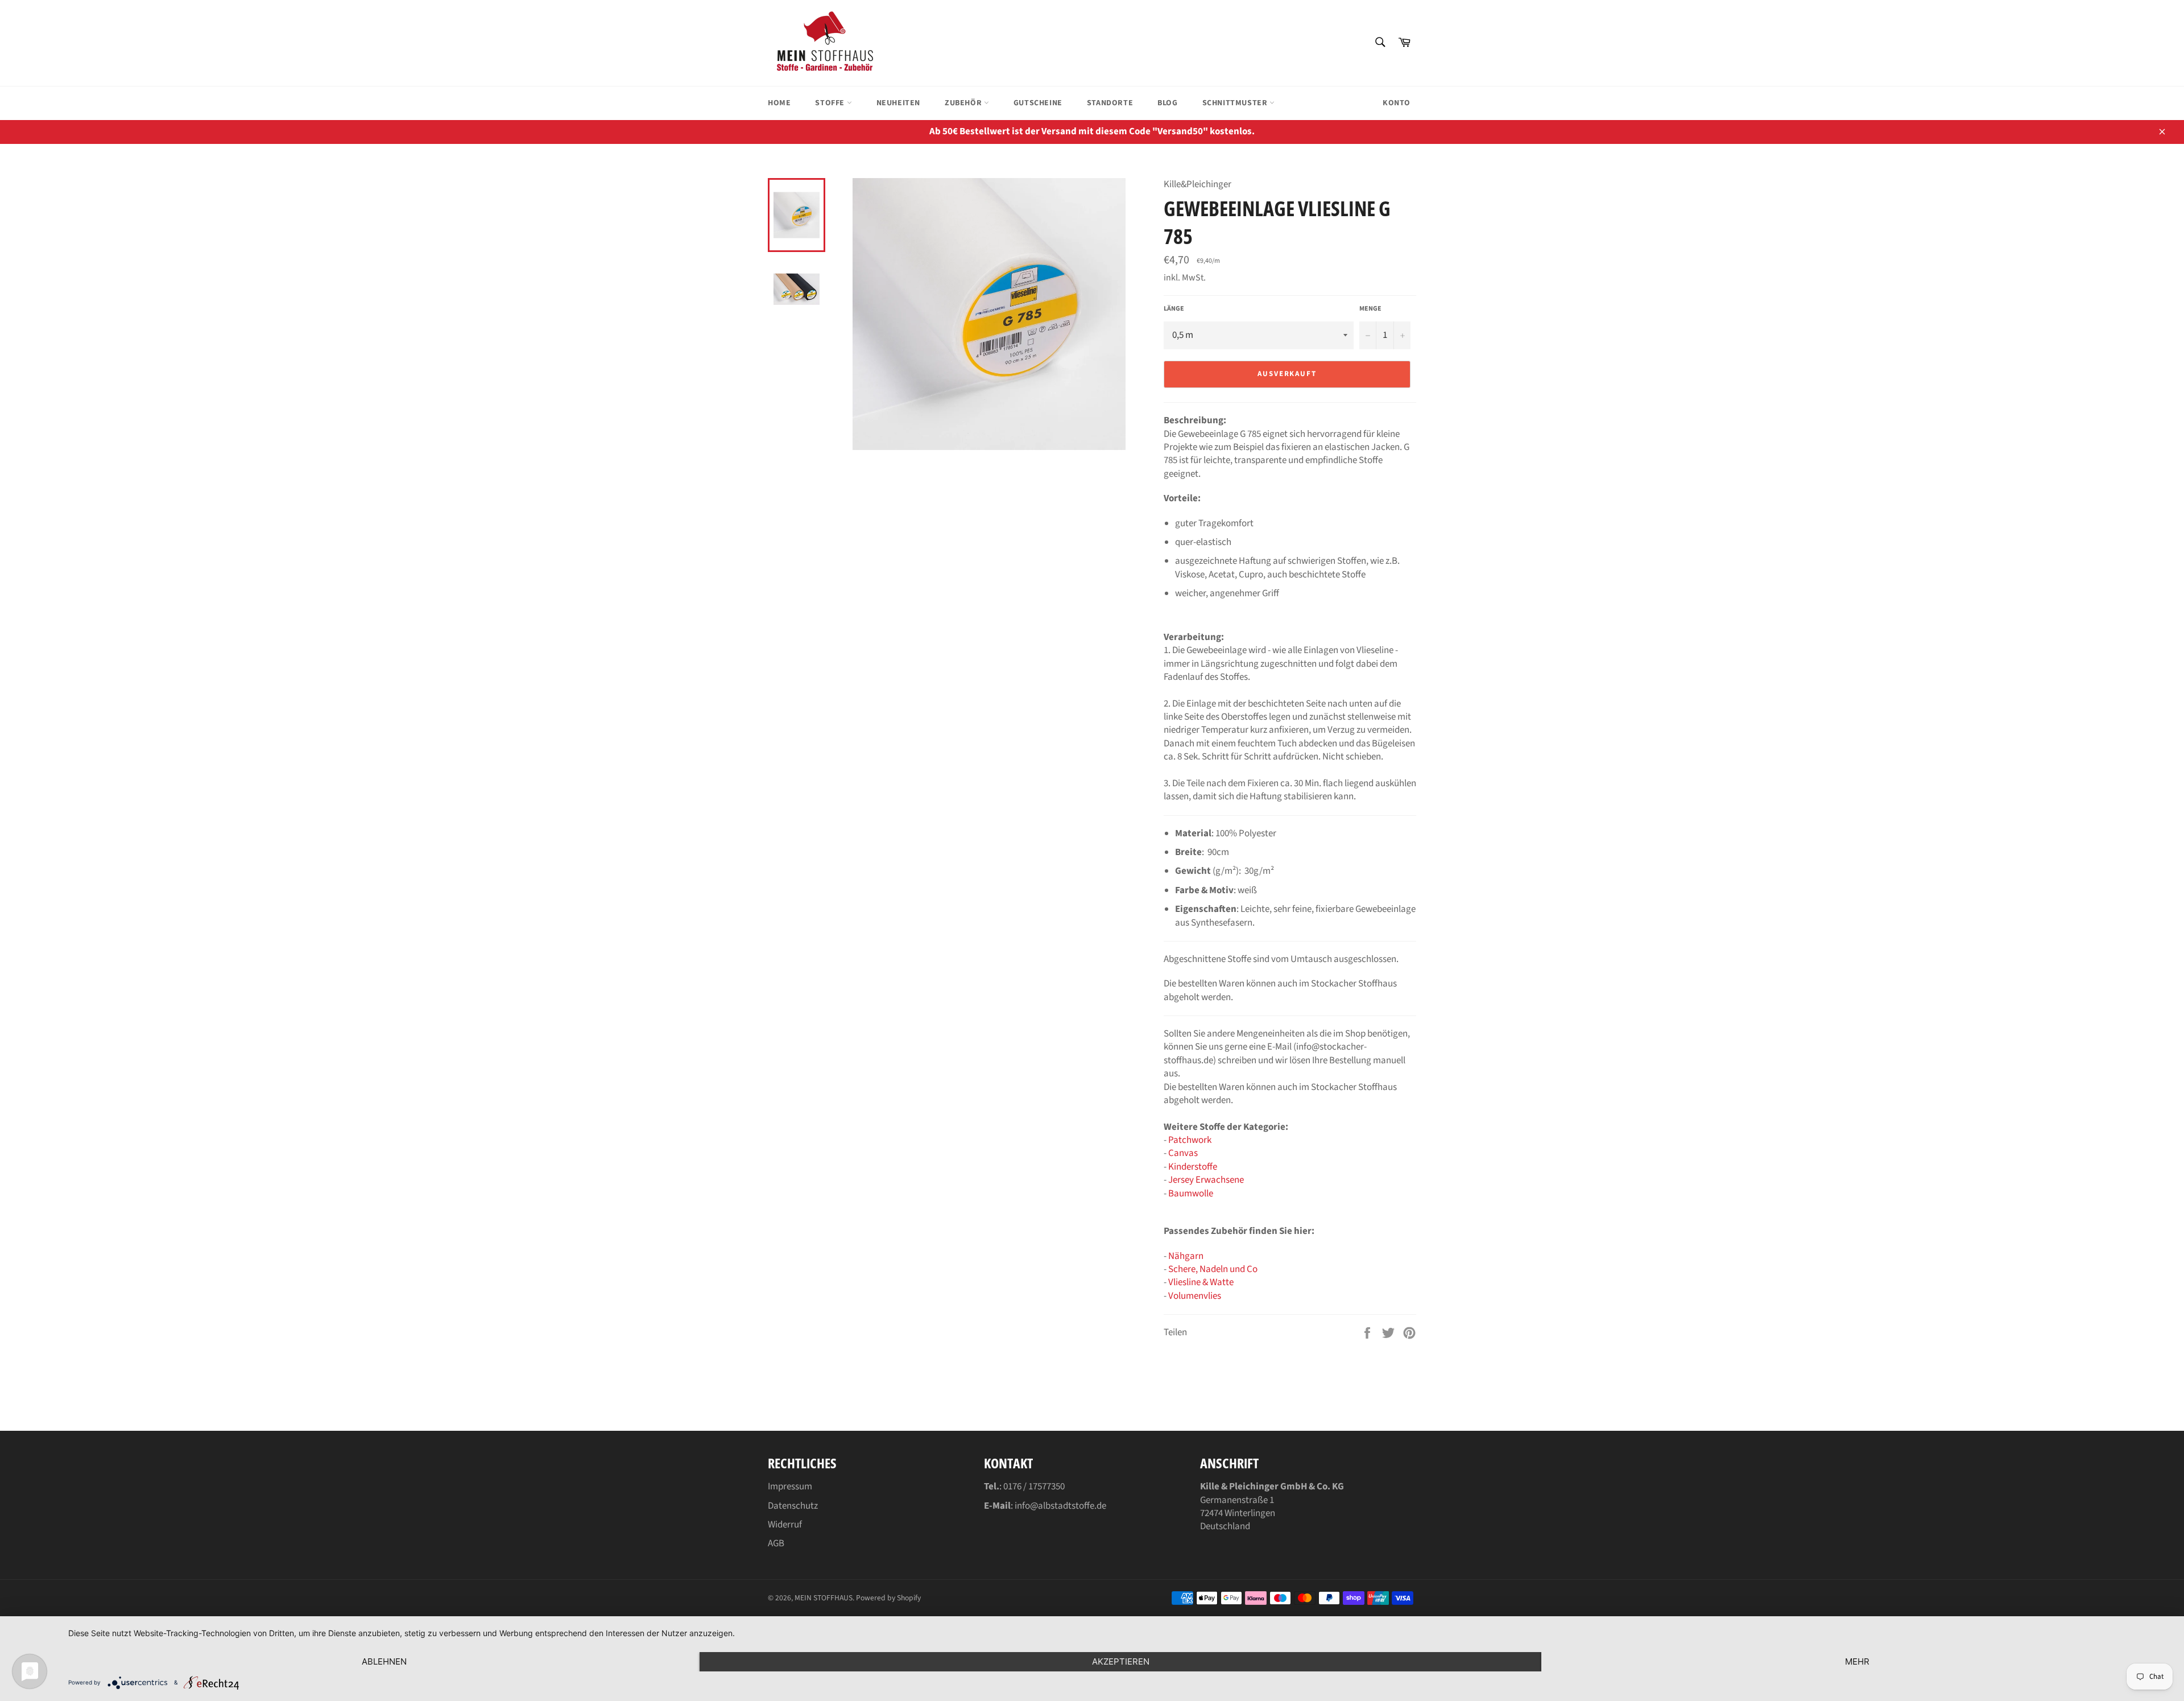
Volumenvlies (1195, 1296)
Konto (1397, 103)
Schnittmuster (1236, 103)
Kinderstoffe (1193, 1167)
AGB (776, 1543)
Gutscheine (1038, 103)
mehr (1857, 1661)
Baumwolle (1191, 1194)
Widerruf (785, 1525)
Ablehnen (384, 1661)
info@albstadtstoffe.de (1060, 1506)
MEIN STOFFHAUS (824, 1598)
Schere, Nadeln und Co (1213, 1269)
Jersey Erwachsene (1206, 1180)
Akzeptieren (1121, 1661)
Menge (1370, 309)
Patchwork (1190, 1140)
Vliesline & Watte (1201, 1282)
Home (779, 103)
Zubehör (964, 103)
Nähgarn (1186, 1256)
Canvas (1183, 1153)
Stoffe (831, 103)
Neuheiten (898, 103)
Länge (1174, 309)
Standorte (1110, 103)
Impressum (790, 1487)
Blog (1167, 103)
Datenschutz (793, 1506)
